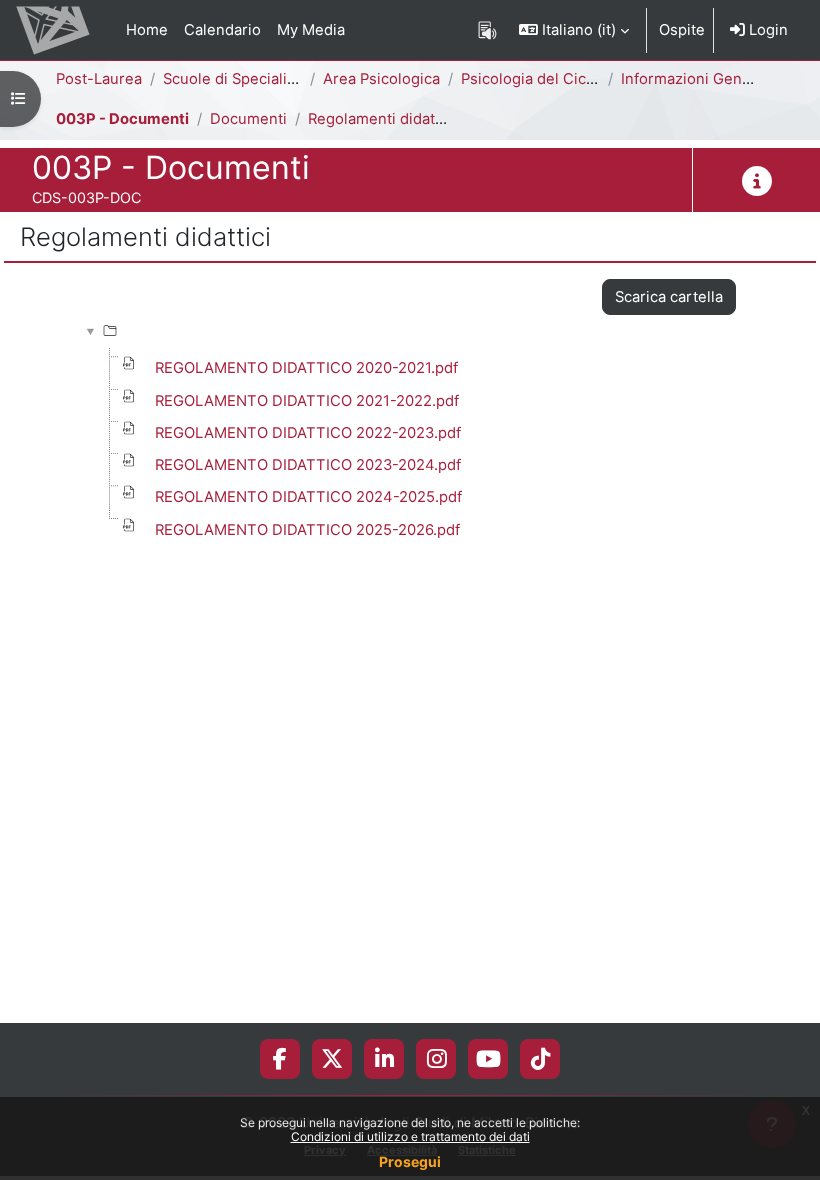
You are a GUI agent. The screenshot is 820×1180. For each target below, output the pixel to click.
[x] (332, 1059)
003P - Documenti (122, 119)
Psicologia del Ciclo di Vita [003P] (579, 79)
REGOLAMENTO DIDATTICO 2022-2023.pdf (308, 433)
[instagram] (436, 1059)
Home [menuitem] (147, 30)
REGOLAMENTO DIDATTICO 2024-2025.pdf (308, 497)
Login (766, 30)
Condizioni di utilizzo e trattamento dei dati (410, 1136)
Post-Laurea (99, 79)
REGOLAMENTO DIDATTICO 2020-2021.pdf (306, 368)
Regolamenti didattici (382, 119)
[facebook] (280, 1059)
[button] (574, 30)
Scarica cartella (669, 297)
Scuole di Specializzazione (256, 79)
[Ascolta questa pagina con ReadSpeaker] (487, 30)
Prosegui (410, 1161)
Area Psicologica (381, 79)
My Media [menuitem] (311, 30)
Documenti (248, 119)
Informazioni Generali (697, 79)
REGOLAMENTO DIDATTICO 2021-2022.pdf (307, 401)
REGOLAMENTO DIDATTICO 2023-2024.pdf (308, 465)
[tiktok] (540, 1059)
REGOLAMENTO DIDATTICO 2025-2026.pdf (307, 530)
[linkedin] (384, 1059)
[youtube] (488, 1059)
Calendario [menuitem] (222, 30)
